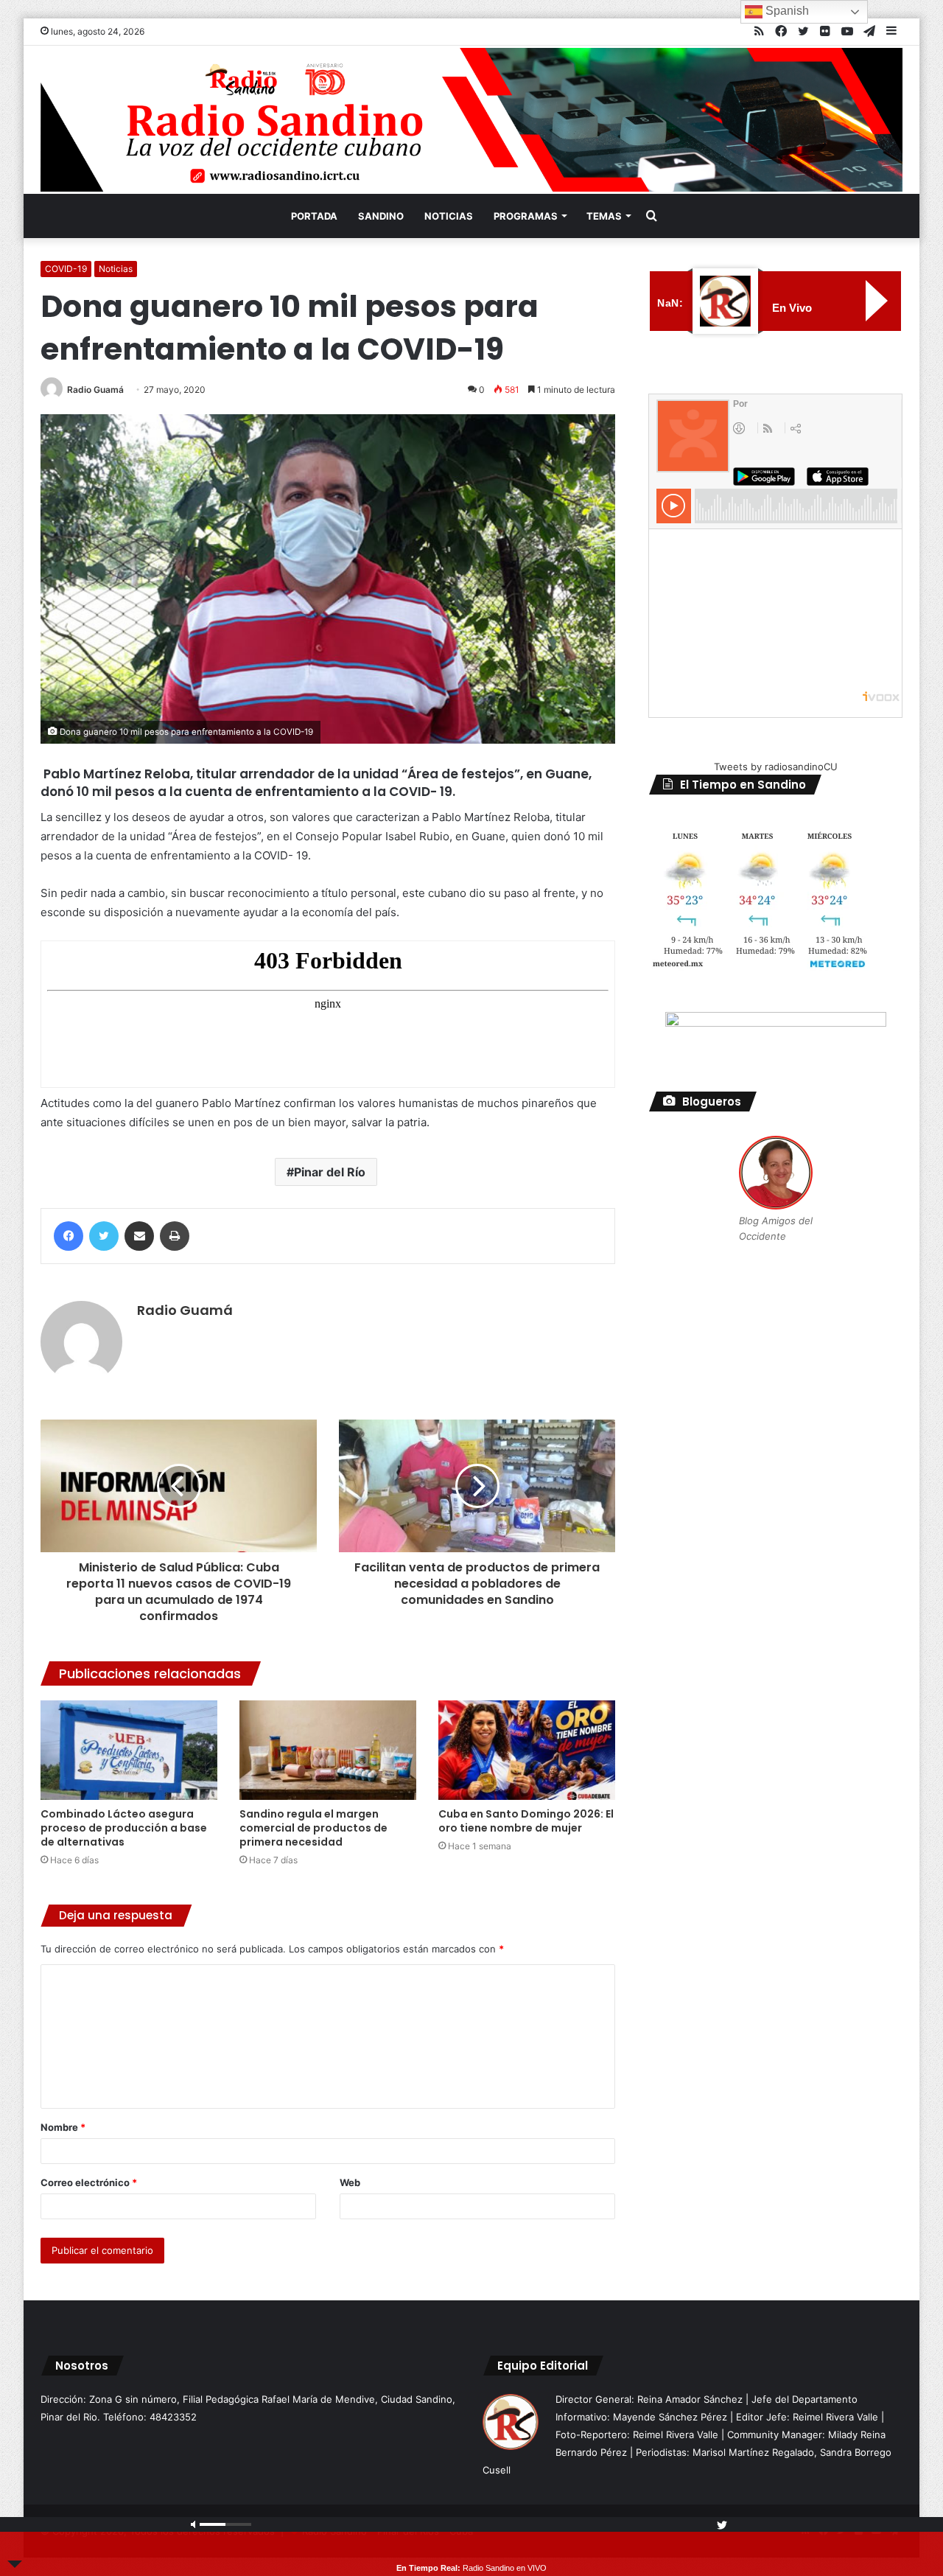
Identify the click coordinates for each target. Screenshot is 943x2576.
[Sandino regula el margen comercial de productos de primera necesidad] (328, 1750)
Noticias (449, 216)
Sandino (381, 216)
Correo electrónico (89, 2182)
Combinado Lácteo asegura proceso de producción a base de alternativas (124, 1828)
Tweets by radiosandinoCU (776, 767)
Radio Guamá (95, 390)
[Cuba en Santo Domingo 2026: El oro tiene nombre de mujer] (527, 1750)
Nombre (63, 2127)
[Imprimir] (175, 1236)
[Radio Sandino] (471, 120)
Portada (314, 216)
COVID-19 (66, 269)
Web (350, 2182)
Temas (604, 216)
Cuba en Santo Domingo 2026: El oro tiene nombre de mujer (526, 1821)
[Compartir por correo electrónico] (139, 1236)
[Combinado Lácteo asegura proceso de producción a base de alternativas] (129, 1750)
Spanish (786, 11)
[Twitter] (104, 1236)
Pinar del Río (330, 1172)
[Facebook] (69, 1236)
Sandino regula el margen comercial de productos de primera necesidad (313, 1828)
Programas (526, 216)
